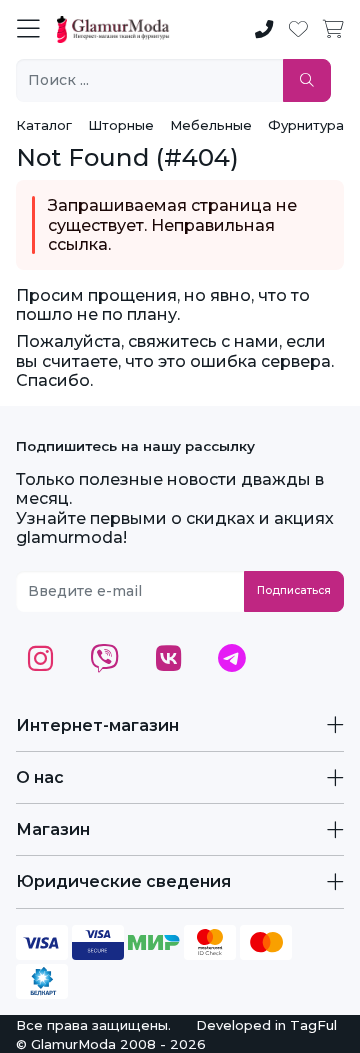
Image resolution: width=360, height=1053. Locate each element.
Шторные (121, 125)
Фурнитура (306, 125)
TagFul (313, 1025)
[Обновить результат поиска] (307, 80)
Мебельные (211, 125)
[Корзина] (333, 30)
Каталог (44, 125)
